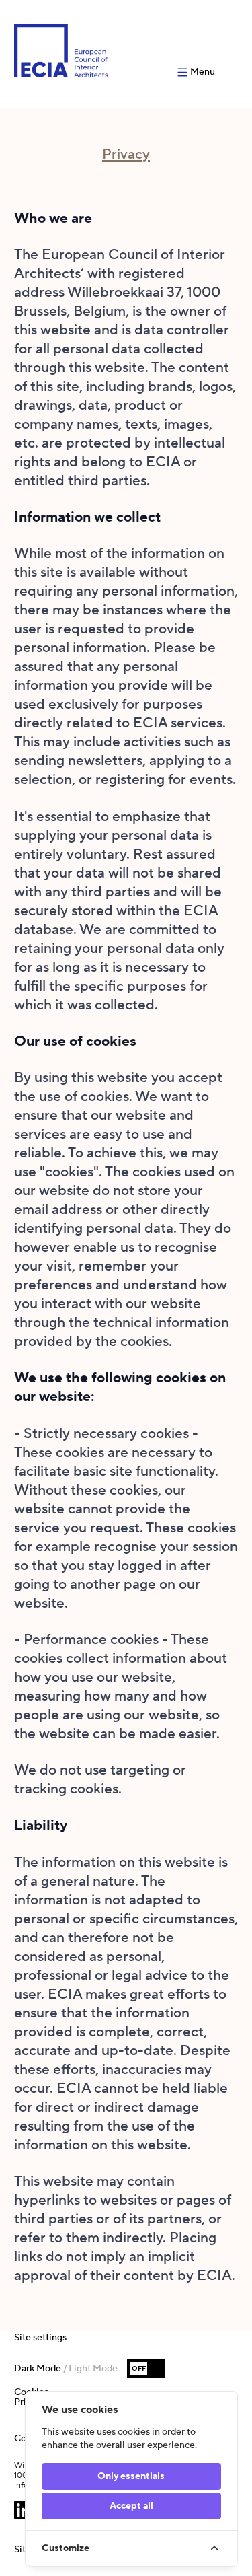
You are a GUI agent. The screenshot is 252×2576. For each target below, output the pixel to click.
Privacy (126, 154)
